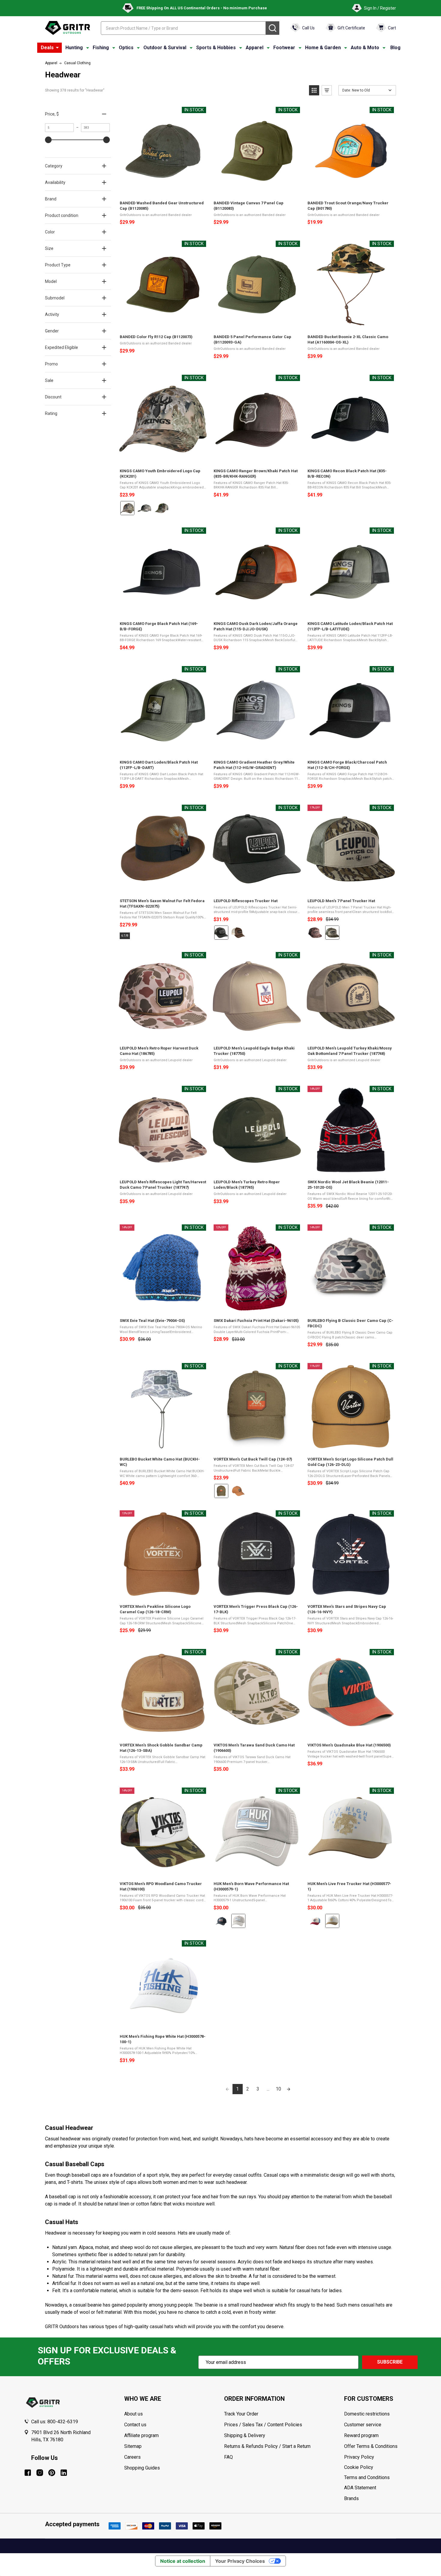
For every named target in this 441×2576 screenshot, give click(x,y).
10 (278, 2089)
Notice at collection (183, 2561)
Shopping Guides (142, 2468)
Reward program (361, 2435)
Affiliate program (141, 2435)
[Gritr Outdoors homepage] (67, 28)
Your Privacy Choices (240, 2561)
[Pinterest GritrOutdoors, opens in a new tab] (52, 2473)
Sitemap (133, 2446)
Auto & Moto (365, 48)
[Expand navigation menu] (88, 48)
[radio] (127, 508)
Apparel (255, 48)
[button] (314, 90)
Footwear (284, 48)
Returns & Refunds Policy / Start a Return (267, 2446)
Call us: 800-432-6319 (55, 2422)
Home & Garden (323, 48)
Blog (395, 48)
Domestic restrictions (367, 2414)
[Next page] (289, 2089)
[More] (57, 48)
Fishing (101, 48)
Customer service (363, 2425)
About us (133, 2414)
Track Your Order (241, 2414)
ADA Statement (360, 2488)
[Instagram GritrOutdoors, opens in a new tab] (40, 2473)
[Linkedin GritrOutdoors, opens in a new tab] (64, 2473)
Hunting (74, 48)
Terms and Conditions (381, 2478)
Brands (351, 2498)
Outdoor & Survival (165, 48)
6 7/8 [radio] (125, 936)
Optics (126, 48)
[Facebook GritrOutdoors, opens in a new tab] (28, 2473)
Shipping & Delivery (245, 2435)
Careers (132, 2457)
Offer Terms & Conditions (371, 2446)
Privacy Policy (381, 2457)
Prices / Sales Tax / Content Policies (263, 2425)
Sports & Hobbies (216, 48)
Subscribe (390, 2362)
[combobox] (183, 28)
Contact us (135, 2425)
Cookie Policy (381, 2467)
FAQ (228, 2457)
